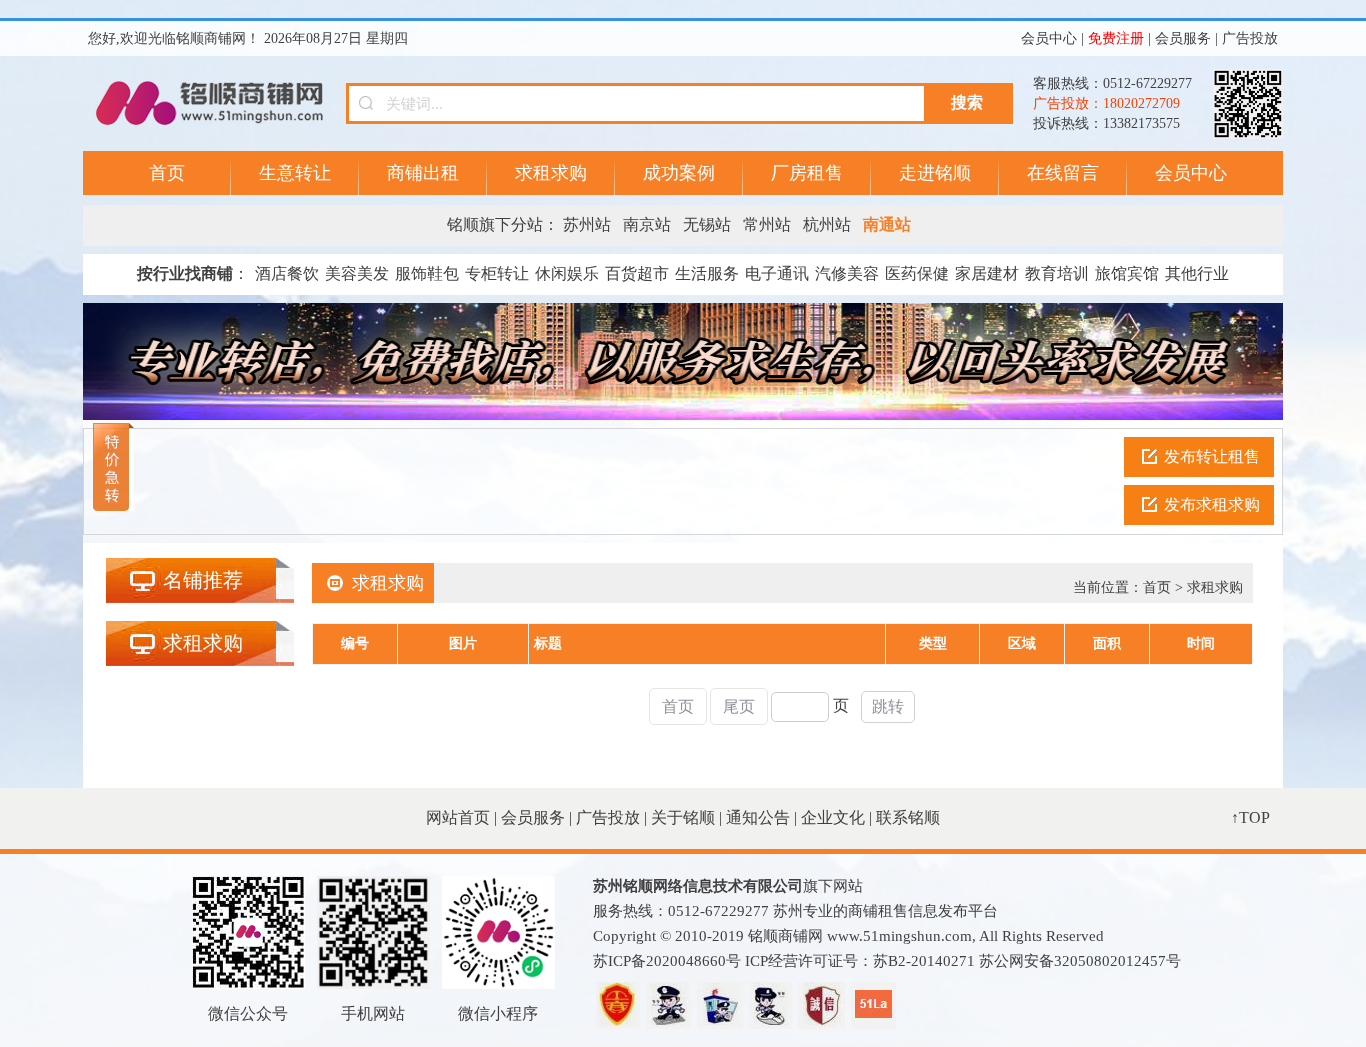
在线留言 (1063, 173)
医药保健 (917, 273)
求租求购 (551, 173)
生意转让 (295, 173)
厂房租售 (807, 173)
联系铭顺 (908, 817)
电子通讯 (777, 273)
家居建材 (987, 273)
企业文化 (833, 817)
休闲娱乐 (567, 273)
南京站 (647, 224)
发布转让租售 (1212, 456)
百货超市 (637, 273)
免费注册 (1116, 38)
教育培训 (1057, 273)
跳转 (888, 706)
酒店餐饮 (287, 273)
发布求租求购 (1212, 504)
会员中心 (1049, 38)
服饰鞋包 (427, 273)
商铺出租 (423, 173)
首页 (167, 173)
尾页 (739, 706)
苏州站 (587, 224)
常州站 (767, 224)
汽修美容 (847, 273)
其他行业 (1197, 273)
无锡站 (707, 224)
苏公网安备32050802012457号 (1080, 961)
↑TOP (1250, 817)
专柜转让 (497, 273)
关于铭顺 (683, 817)
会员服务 (1183, 38)
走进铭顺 (935, 173)
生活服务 (707, 273)
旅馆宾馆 (1127, 273)
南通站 (887, 224)
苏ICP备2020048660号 (667, 961)
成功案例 (679, 173)
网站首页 (458, 817)
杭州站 (827, 224)
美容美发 (357, 273)
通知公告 (758, 817)
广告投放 (1250, 38)
